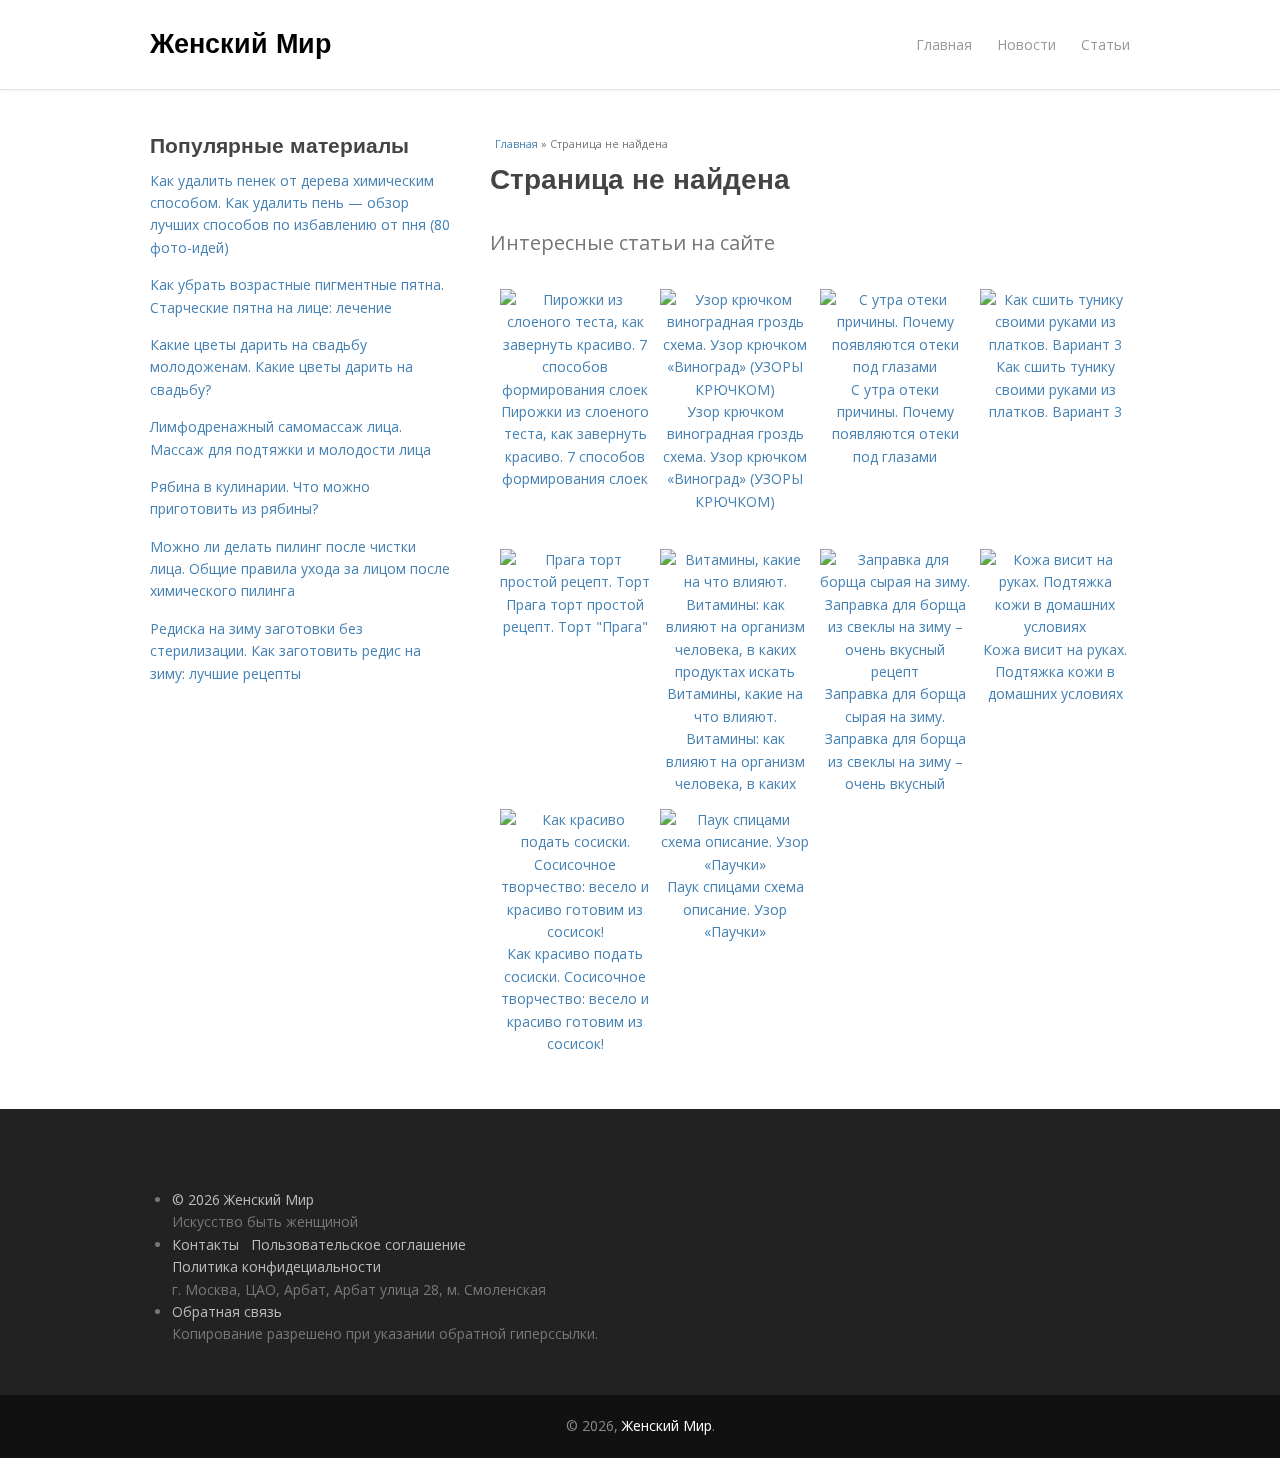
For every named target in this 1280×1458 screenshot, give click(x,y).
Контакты (205, 1244)
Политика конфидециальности (276, 1266)
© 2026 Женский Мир (243, 1199)
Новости (1026, 44)
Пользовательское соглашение (358, 1244)
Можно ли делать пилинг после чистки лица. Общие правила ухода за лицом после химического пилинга (300, 569)
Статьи (1105, 44)
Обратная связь (227, 1311)
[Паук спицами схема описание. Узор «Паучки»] (735, 864)
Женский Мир (241, 42)
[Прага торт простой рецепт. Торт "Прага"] (575, 581)
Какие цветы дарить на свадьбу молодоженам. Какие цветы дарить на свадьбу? (281, 367)
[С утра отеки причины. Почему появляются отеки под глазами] (895, 366)
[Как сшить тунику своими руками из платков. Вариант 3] (1055, 344)
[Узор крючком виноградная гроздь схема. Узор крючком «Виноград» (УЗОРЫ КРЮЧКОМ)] (735, 389)
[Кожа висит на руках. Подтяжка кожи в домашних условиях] (1055, 626)
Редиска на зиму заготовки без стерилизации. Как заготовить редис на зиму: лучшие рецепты (285, 651)
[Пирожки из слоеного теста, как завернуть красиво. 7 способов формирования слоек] (575, 389)
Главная (944, 44)
